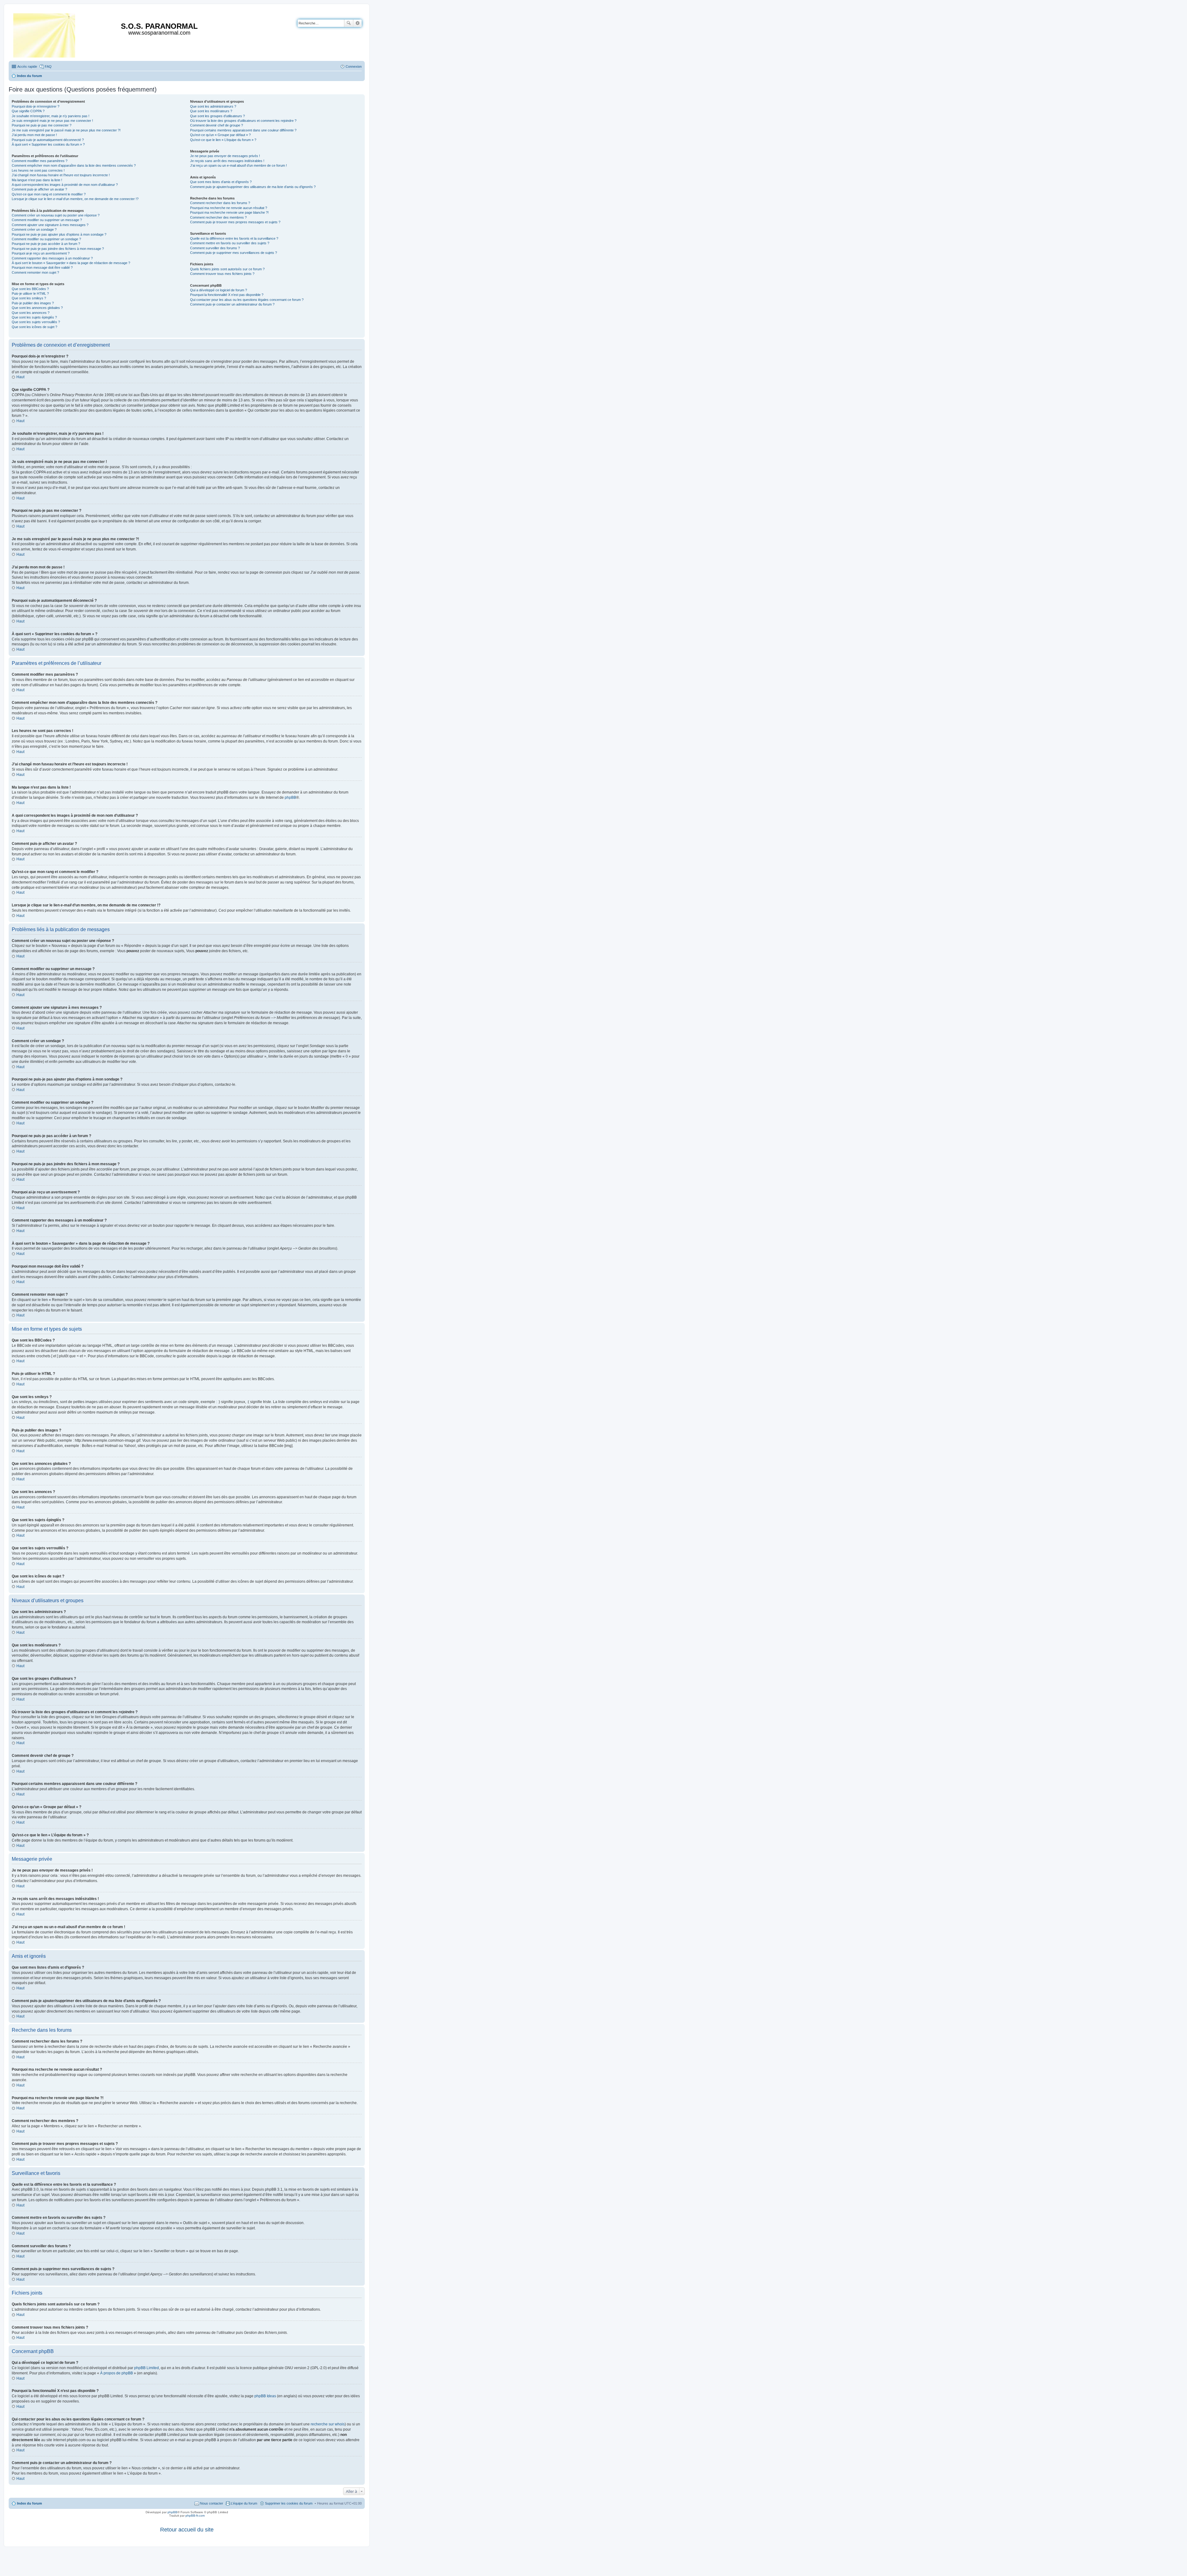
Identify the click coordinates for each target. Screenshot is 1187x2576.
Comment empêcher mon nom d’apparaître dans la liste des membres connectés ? (74, 165)
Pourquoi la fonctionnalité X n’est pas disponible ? (227, 295)
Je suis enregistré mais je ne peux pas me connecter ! (52, 121)
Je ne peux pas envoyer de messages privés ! (225, 156)
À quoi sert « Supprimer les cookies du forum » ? (48, 144)
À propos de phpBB (117, 2373)
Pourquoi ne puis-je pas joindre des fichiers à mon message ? (58, 249)
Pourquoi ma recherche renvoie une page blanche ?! (229, 212)
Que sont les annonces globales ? (37, 308)
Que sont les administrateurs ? (213, 106)
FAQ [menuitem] (48, 66)
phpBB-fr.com (195, 2516)
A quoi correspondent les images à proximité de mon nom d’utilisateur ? (65, 185)
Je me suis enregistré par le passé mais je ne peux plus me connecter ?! (66, 130)
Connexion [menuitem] (354, 66)
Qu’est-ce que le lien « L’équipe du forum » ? (223, 140)
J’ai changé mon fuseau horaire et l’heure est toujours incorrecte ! (61, 175)
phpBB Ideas (265, 2396)
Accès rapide (27, 66)
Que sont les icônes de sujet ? (34, 327)
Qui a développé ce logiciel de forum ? (219, 290)
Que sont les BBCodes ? (30, 289)
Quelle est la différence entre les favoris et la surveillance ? (234, 238)
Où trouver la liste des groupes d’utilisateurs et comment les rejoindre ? (243, 121)
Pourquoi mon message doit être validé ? (42, 267)
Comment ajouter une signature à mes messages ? (50, 225)
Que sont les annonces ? (31, 313)
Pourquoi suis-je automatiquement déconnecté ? (48, 140)
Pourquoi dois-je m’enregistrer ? (36, 106)
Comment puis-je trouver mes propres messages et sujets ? (235, 222)
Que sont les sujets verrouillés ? (36, 322)
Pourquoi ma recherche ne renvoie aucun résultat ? (229, 208)
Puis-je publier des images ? (33, 303)
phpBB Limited (147, 2368)
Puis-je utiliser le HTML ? (30, 293)
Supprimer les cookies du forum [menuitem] (289, 2503)
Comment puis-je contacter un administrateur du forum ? (232, 304)
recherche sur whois (328, 2424)
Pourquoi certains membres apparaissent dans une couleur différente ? (243, 130)
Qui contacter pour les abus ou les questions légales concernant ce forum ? (247, 300)
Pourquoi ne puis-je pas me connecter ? (42, 125)
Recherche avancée (357, 23)
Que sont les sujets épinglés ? (34, 317)
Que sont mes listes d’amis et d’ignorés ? (221, 182)
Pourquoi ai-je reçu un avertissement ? (41, 253)
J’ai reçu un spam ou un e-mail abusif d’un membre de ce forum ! (238, 165)
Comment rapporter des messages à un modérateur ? (52, 258)
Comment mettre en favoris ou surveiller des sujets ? (230, 243)
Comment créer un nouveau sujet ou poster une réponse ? (56, 215)
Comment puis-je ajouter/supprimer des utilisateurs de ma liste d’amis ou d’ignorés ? (253, 187)
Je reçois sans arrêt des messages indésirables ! (227, 161)
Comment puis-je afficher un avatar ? (39, 189)
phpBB (290, 798)
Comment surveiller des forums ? (215, 248)
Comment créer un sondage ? (34, 229)
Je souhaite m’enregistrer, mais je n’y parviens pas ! (51, 116)
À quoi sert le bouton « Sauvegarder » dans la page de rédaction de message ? (71, 263)
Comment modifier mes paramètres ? (40, 161)
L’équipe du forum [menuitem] (244, 2503)
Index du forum (30, 2503)
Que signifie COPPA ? (28, 111)
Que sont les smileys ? (29, 298)
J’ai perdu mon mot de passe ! (34, 135)
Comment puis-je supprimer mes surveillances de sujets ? (234, 253)
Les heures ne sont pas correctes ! (38, 170)
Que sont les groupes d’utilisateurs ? (217, 116)
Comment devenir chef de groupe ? (217, 125)
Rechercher (349, 23)
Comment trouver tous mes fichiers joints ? (222, 274)
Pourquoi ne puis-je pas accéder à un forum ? (46, 244)
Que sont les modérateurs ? (211, 111)
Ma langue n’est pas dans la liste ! (37, 180)
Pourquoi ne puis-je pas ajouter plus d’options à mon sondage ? (59, 234)
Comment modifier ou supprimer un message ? (47, 220)
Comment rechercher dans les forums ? (220, 203)
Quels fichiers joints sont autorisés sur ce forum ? (227, 269)
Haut (20, 377)
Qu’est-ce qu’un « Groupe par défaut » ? (220, 135)
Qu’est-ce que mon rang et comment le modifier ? (49, 194)
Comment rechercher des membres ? (218, 217)
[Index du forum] (45, 34)
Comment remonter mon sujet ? (35, 272)
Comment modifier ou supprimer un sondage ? (46, 239)
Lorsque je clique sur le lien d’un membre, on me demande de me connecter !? (75, 199)
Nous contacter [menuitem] (212, 2503)
